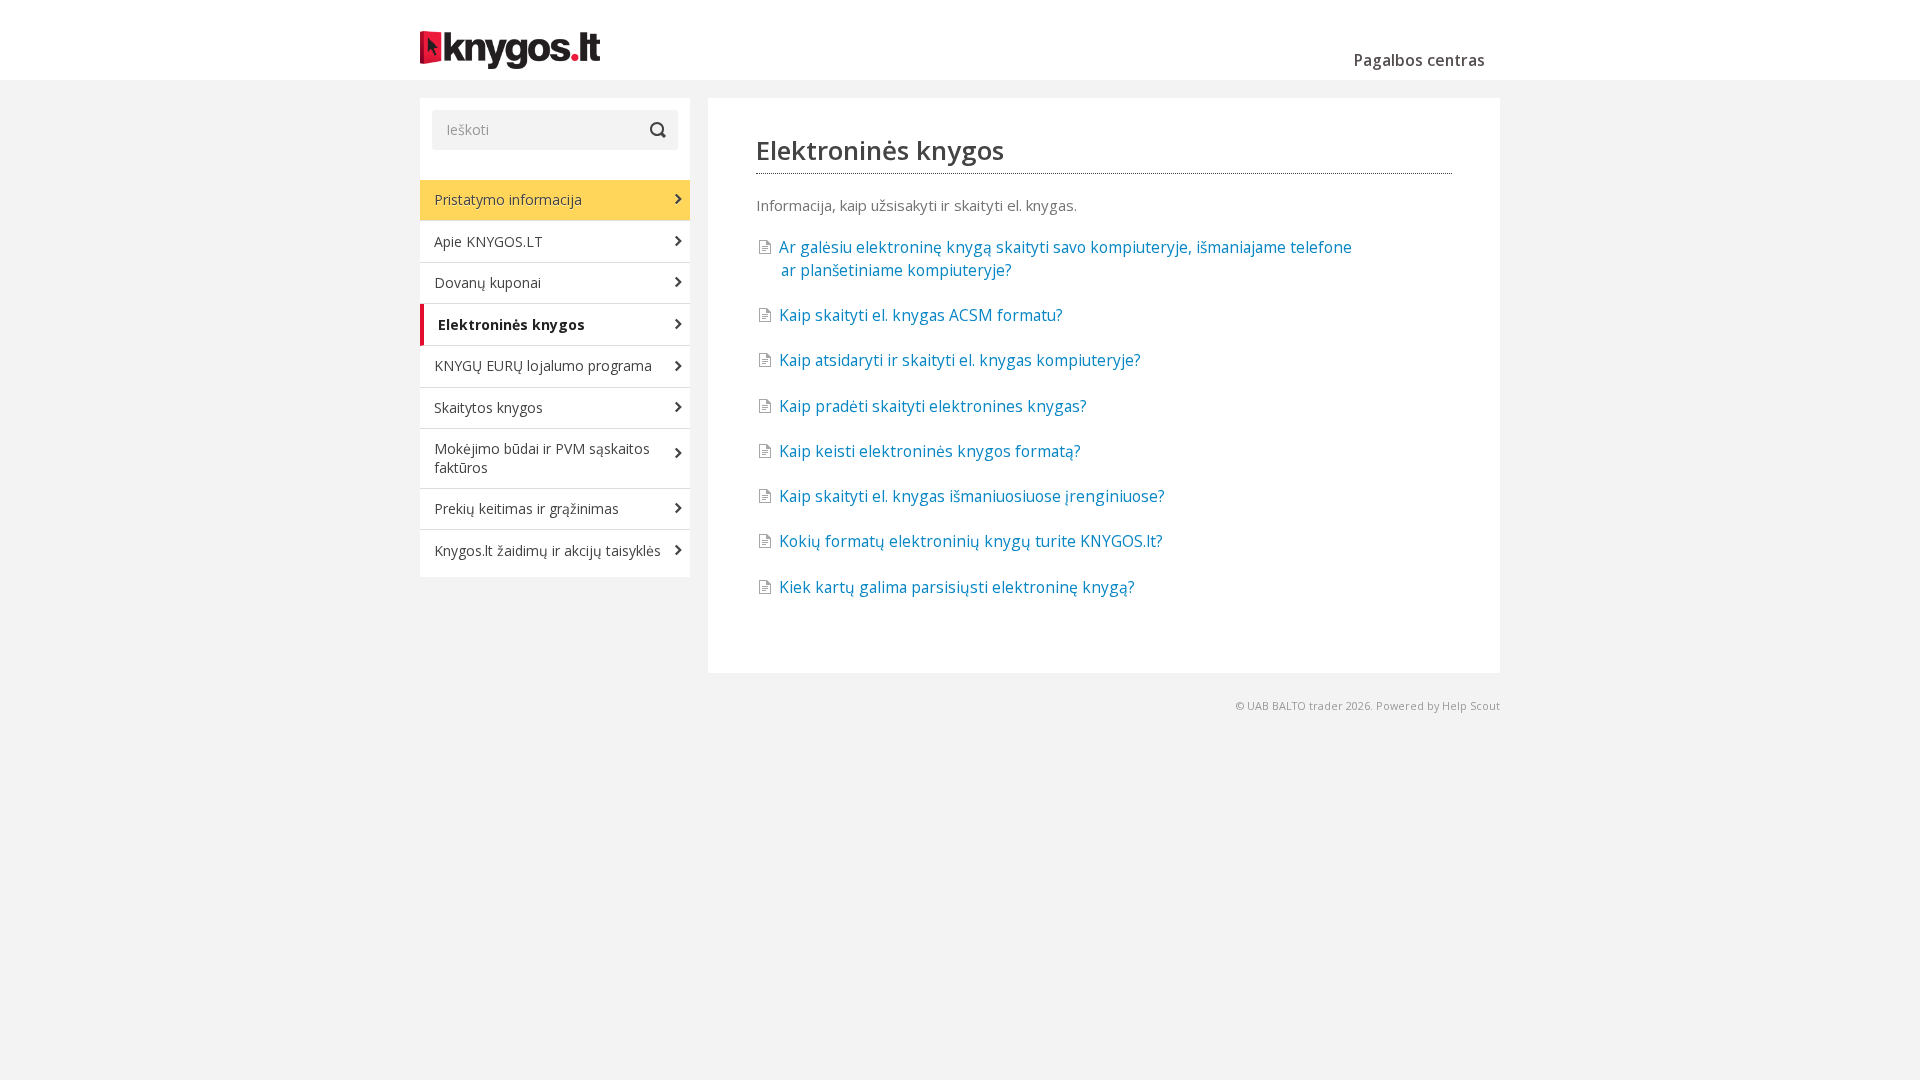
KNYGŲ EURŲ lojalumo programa (543, 365)
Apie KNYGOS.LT (488, 241)
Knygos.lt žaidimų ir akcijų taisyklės (547, 550)
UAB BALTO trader (1295, 705)
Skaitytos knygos (488, 407)
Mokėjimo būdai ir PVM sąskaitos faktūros (542, 457)
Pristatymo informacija (508, 199)
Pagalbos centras (1419, 60)
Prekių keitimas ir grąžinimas (526, 508)
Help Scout (1471, 705)
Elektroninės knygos (511, 324)
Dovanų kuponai (487, 282)
